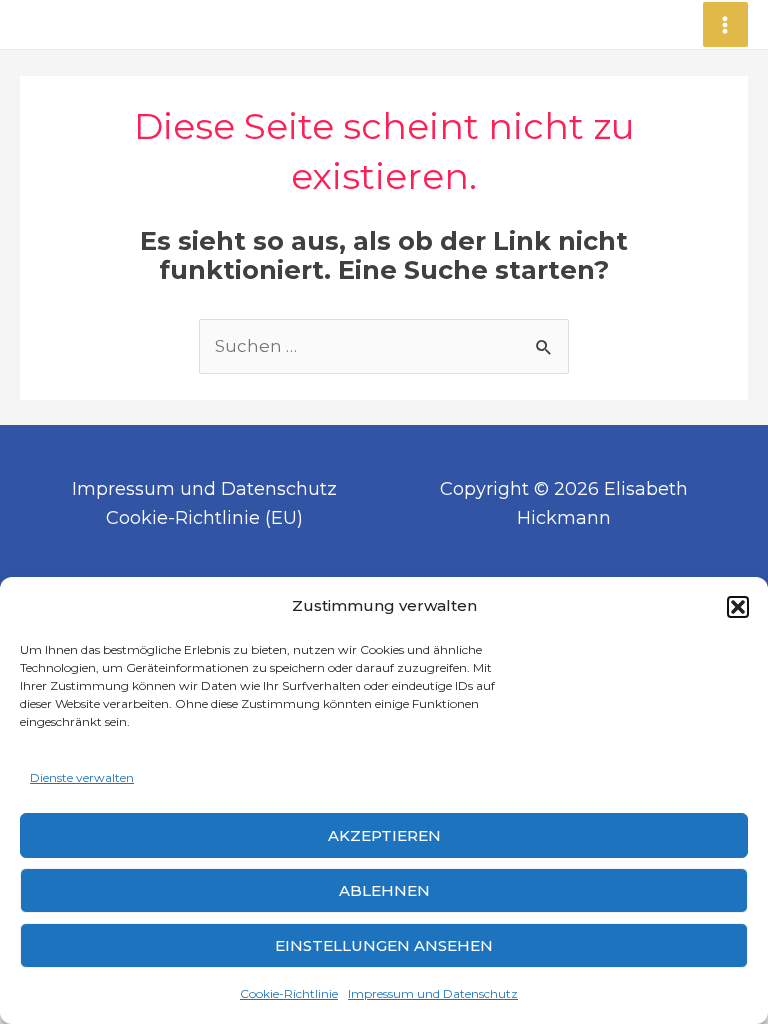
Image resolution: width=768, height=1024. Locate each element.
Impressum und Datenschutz (433, 993)
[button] (738, 607)
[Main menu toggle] (726, 25)
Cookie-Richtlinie (289, 993)
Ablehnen (384, 890)
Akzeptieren (384, 835)
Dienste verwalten (82, 777)
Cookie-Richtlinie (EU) (204, 518)
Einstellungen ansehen (384, 945)
